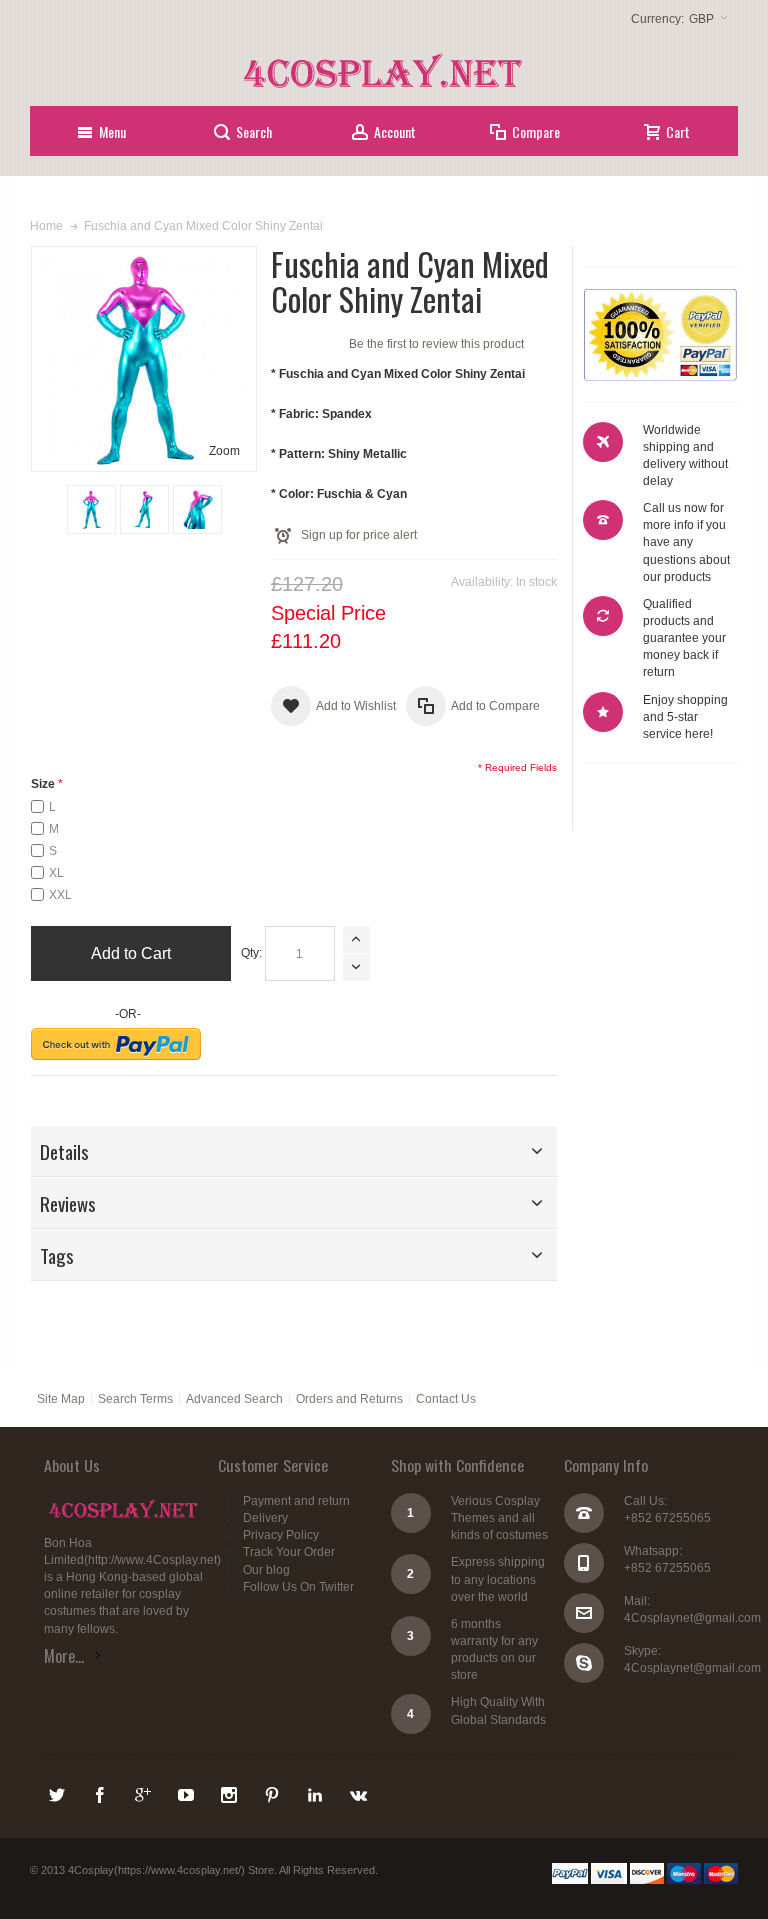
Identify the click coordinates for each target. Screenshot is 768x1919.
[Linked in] (316, 1792)
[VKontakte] (358, 1792)
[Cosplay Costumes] (384, 71)
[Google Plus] (144, 1792)
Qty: (251, 953)
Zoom (224, 451)
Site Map (61, 1399)
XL (56, 873)
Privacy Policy (281, 1535)
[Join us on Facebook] (101, 1792)
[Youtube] (187, 1792)
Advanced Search (234, 1399)
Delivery (265, 1518)
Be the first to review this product (436, 344)
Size (43, 784)
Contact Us (446, 1399)
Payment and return (296, 1501)
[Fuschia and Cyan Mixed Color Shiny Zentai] (91, 509)
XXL (60, 895)
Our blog (266, 1570)
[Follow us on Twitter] (58, 1792)
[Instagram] (230, 1792)
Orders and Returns (349, 1399)
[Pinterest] (273, 1792)
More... (64, 1656)
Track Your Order (289, 1552)
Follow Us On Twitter (298, 1587)
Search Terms (135, 1399)
